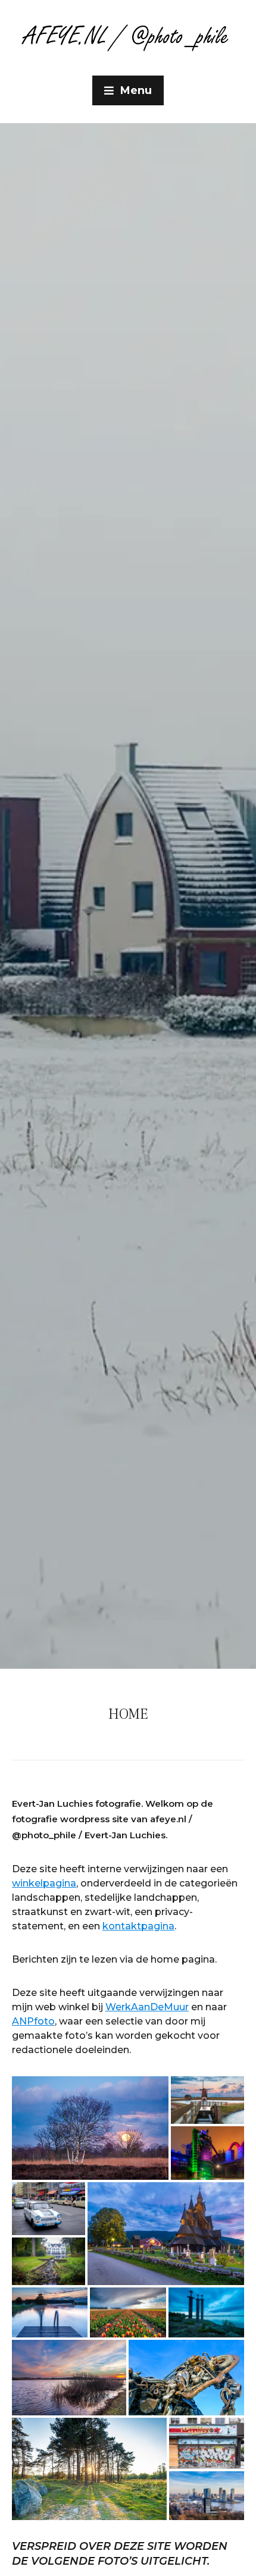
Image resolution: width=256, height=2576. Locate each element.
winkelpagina (44, 1883)
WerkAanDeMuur (147, 2007)
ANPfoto (33, 2021)
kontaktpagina (138, 1926)
